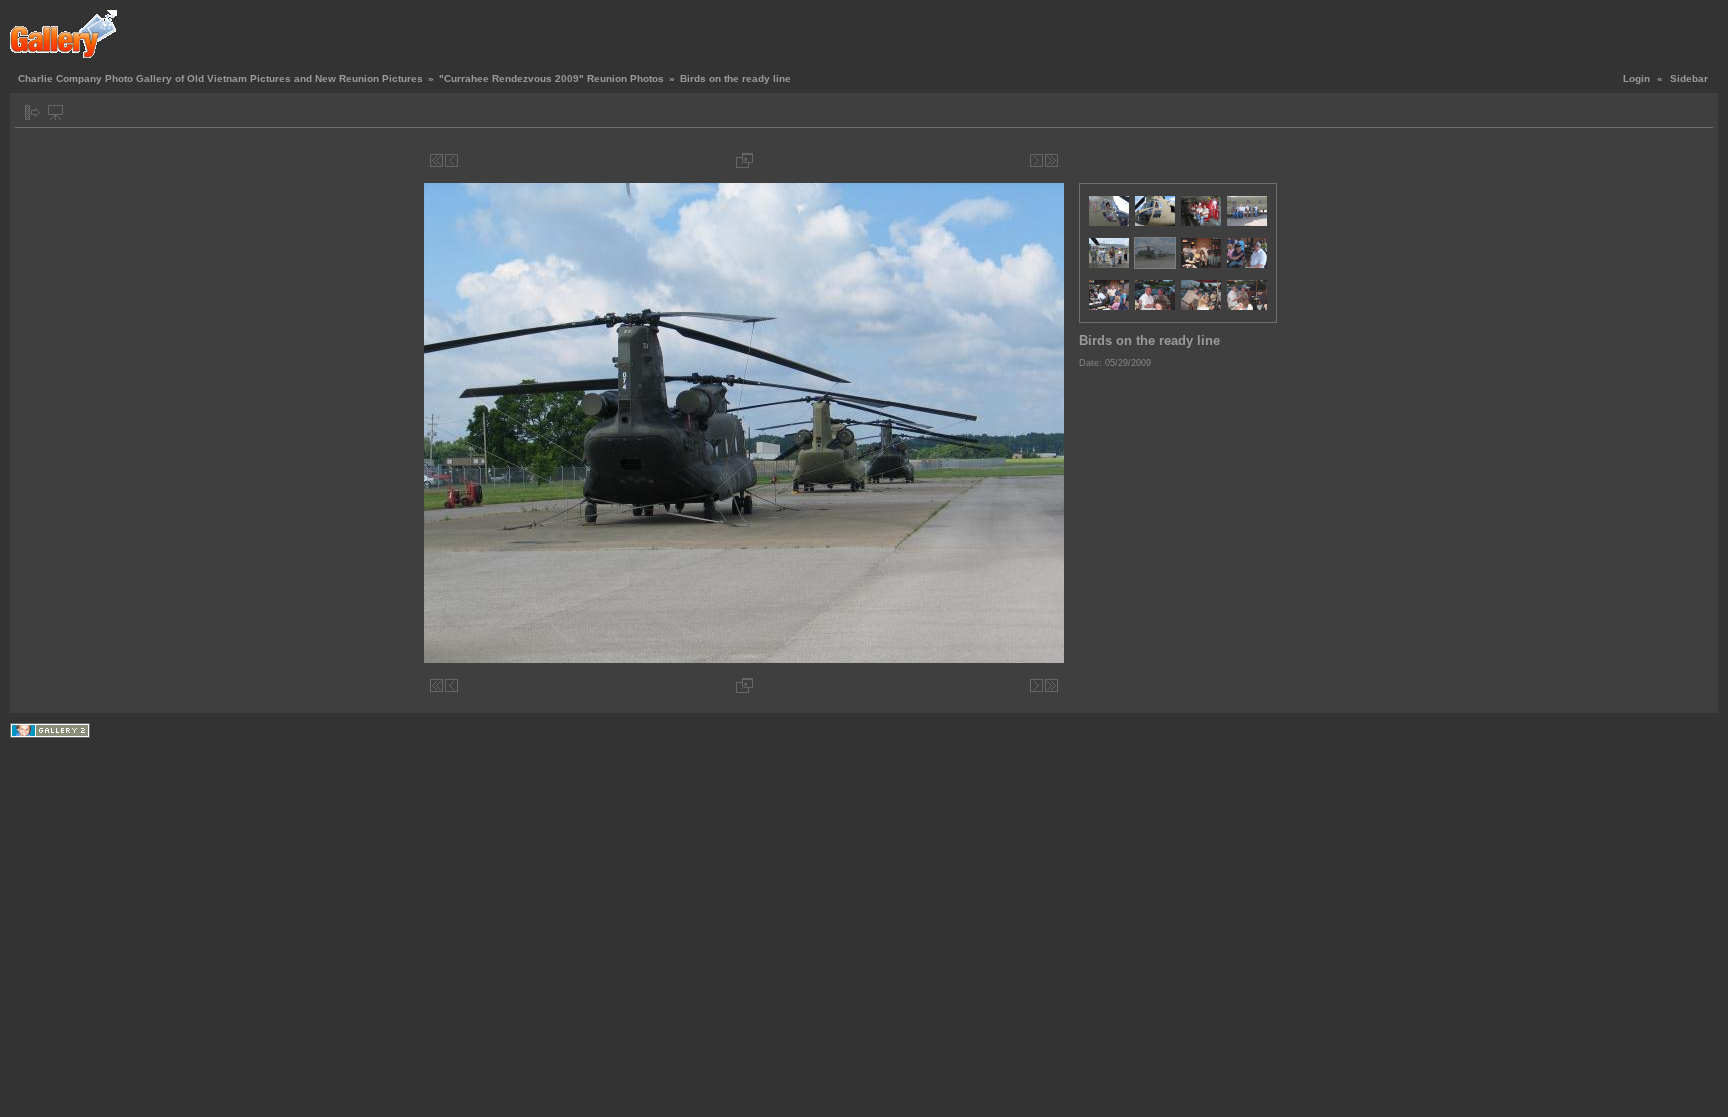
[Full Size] (744, 160)
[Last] (1051, 160)
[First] (436, 160)
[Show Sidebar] (32, 112)
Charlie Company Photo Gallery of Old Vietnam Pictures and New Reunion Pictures (220, 78)
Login (1636, 78)
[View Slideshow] (55, 112)
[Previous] (451, 160)
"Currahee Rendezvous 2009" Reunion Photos (551, 78)
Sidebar (1689, 78)
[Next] (1036, 160)
